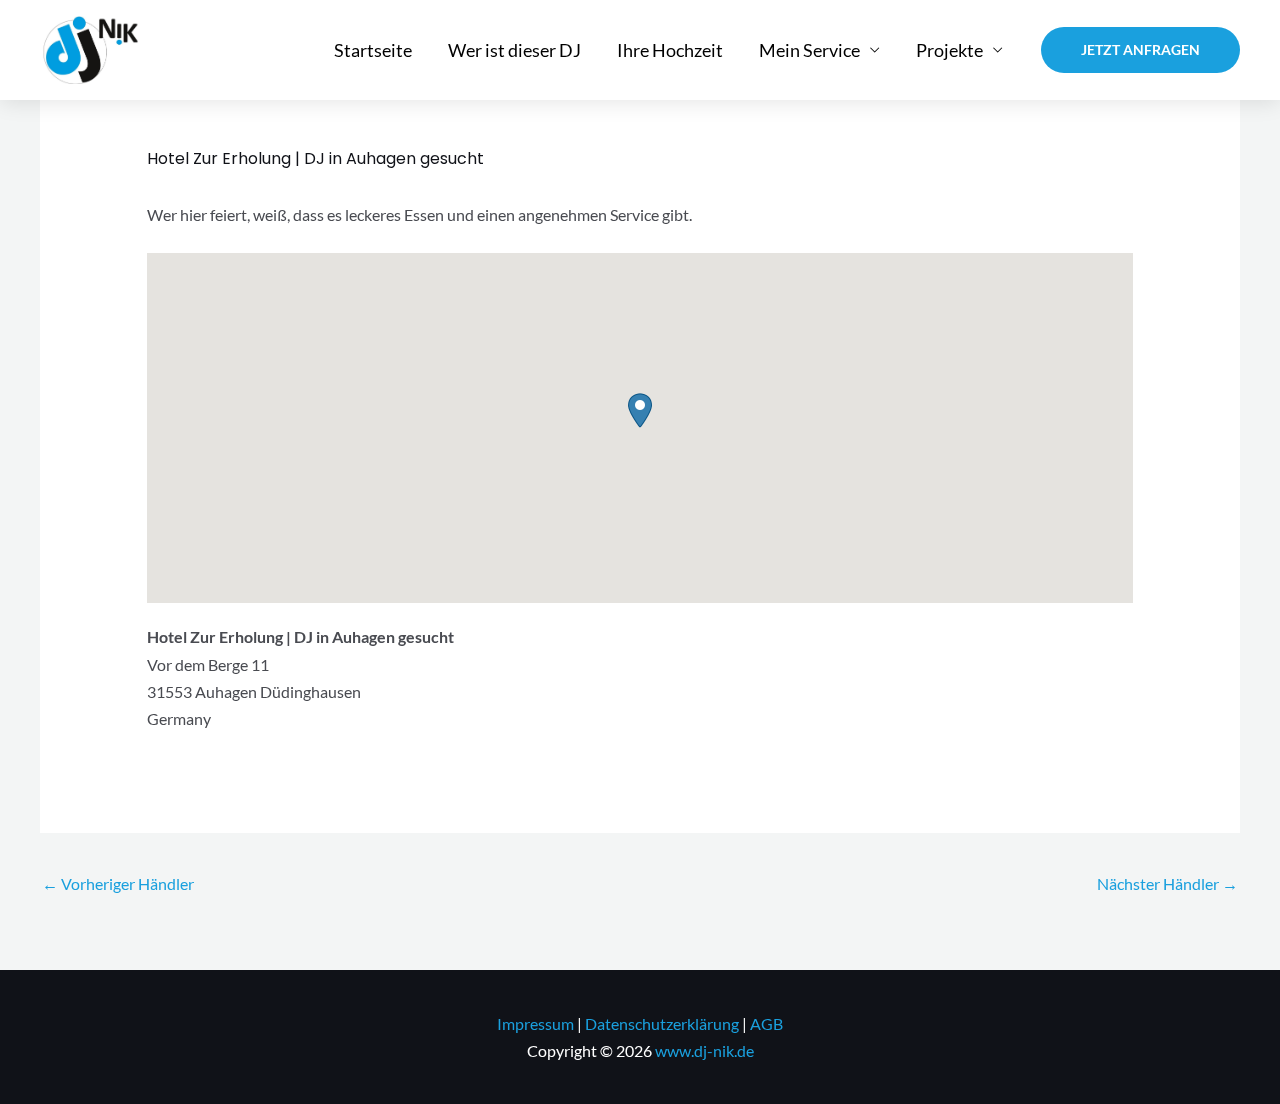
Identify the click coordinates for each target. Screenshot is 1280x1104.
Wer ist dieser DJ (514, 50)
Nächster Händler (1167, 883)
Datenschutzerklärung (662, 1023)
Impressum (535, 1023)
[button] (1140, 50)
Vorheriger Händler (118, 883)
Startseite (373, 50)
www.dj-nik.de (704, 1050)
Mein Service (809, 50)
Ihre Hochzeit (670, 50)
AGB (766, 1023)
